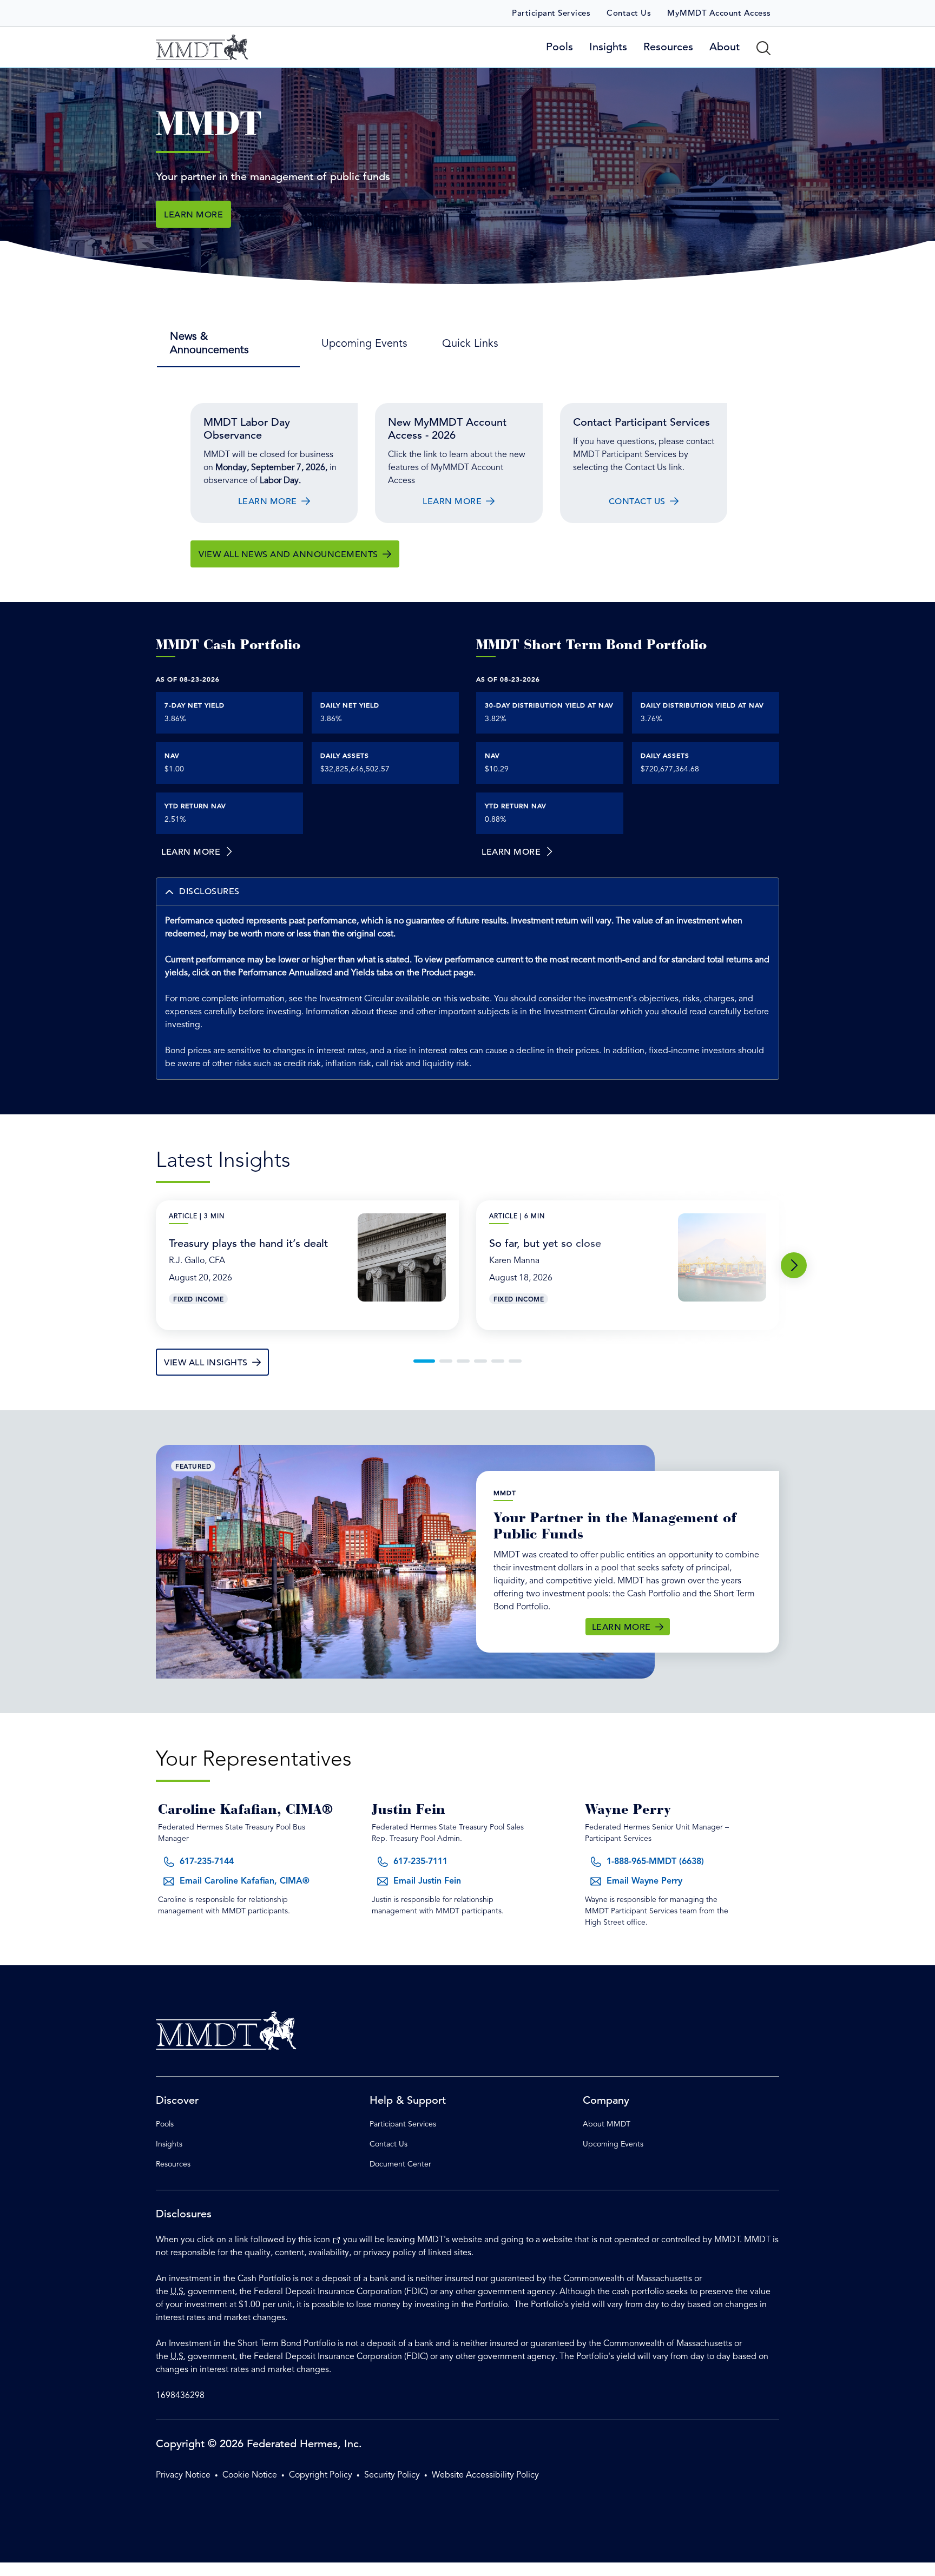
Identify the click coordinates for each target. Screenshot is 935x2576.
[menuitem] (228, 343)
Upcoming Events (613, 2144)
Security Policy (392, 2475)
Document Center (400, 2164)
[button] (467, 892)
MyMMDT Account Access (719, 13)
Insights (169, 2144)
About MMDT (607, 2124)
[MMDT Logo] (202, 47)
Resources (173, 2164)
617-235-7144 (207, 1862)
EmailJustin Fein (427, 1881)
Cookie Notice (250, 2475)
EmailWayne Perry (644, 1881)
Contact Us (629, 13)
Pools (165, 2124)
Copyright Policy (321, 2475)
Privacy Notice (183, 2475)
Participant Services (551, 13)
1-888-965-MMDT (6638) (655, 1862)
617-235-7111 (420, 1862)
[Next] (794, 1265)
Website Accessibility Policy (485, 2475)
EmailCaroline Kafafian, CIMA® (245, 1881)
